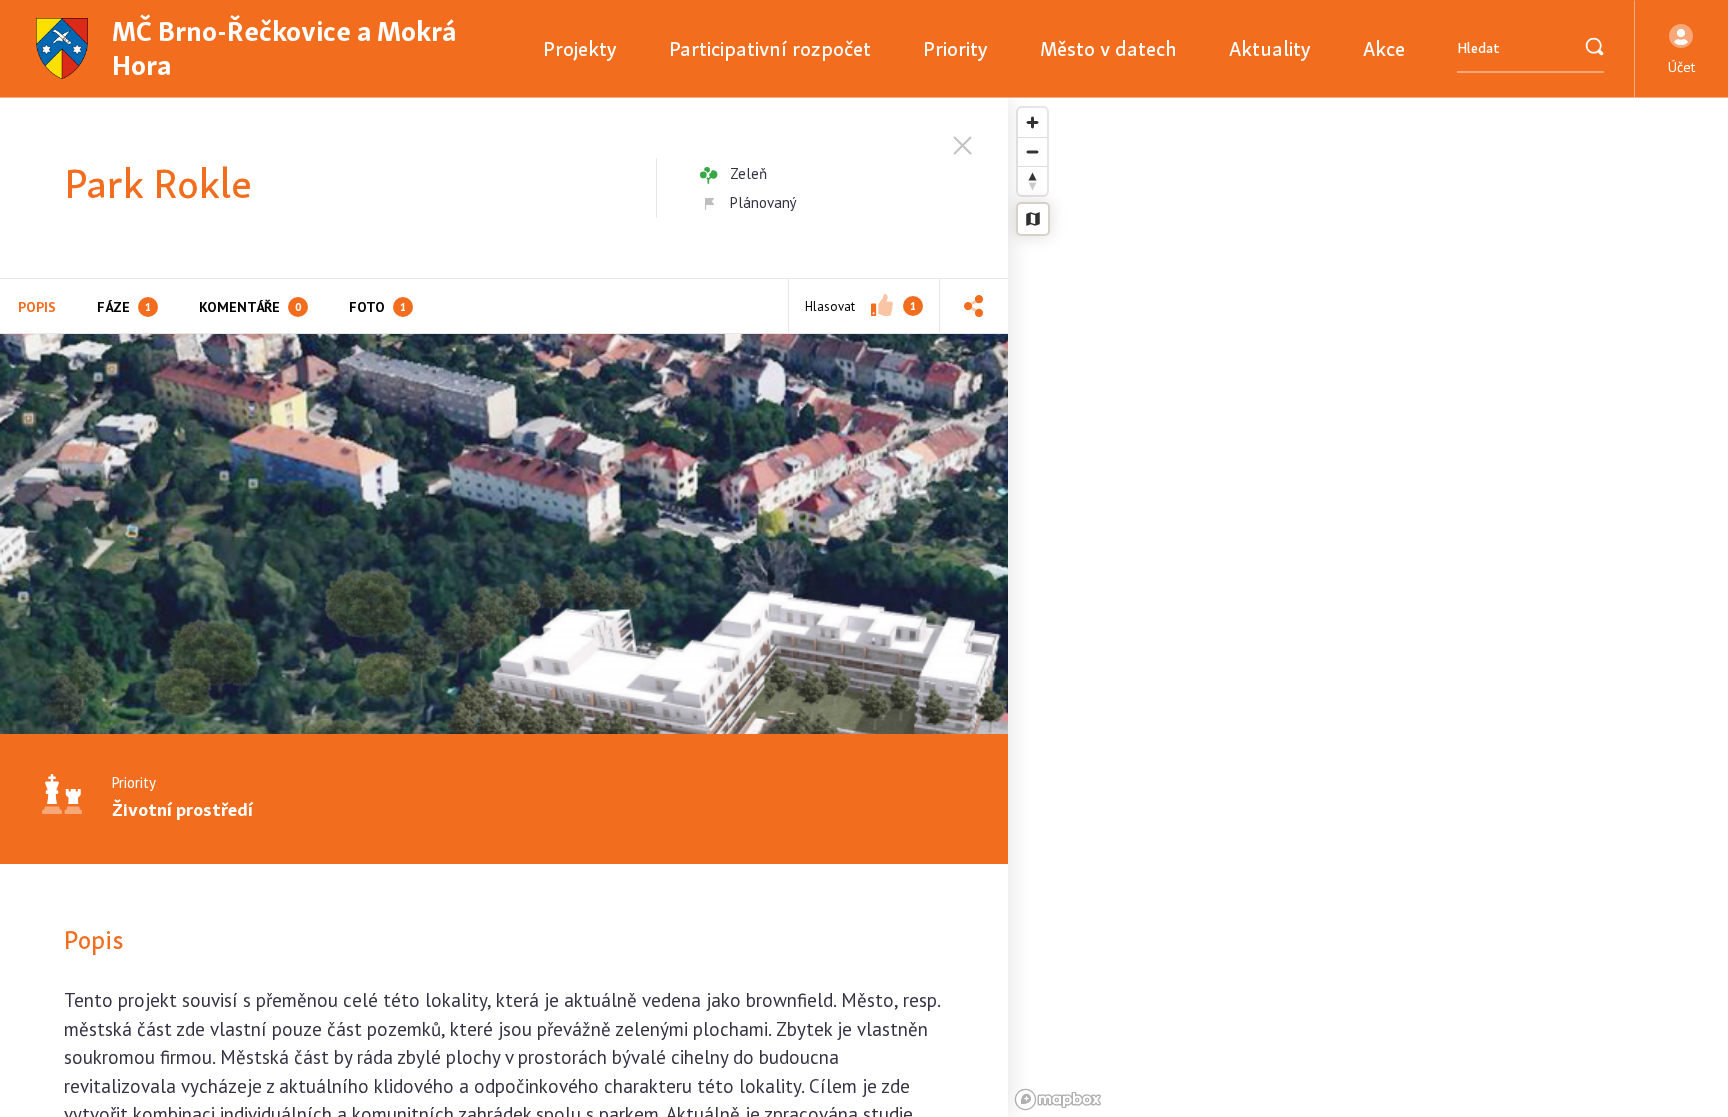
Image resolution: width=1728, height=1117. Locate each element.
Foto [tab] (377, 307)
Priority (955, 48)
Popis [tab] (37, 307)
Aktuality (1270, 48)
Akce (1384, 48)
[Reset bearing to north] (1032, 180)
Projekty (580, 48)
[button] (1681, 49)
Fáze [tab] (124, 307)
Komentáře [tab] (250, 307)
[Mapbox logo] (1058, 1099)
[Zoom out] (1032, 151)
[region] (1368, 607)
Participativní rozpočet (770, 48)
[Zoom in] (1032, 122)
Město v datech (1108, 48)
